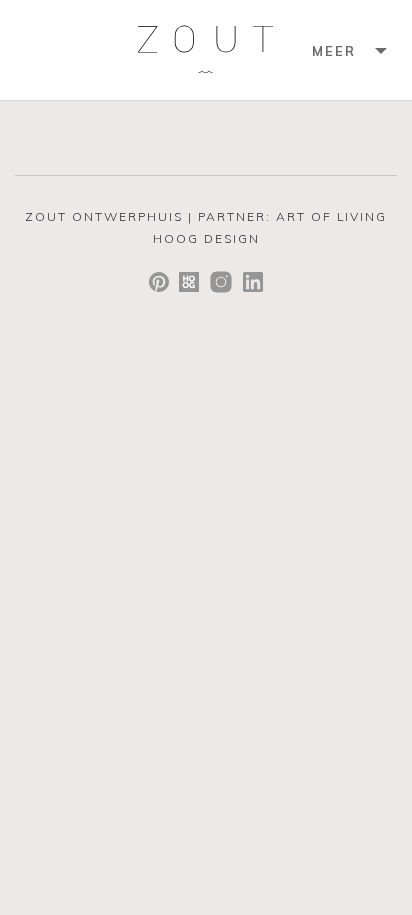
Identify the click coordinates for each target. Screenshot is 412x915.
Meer (334, 51)
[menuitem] (347, 50)
